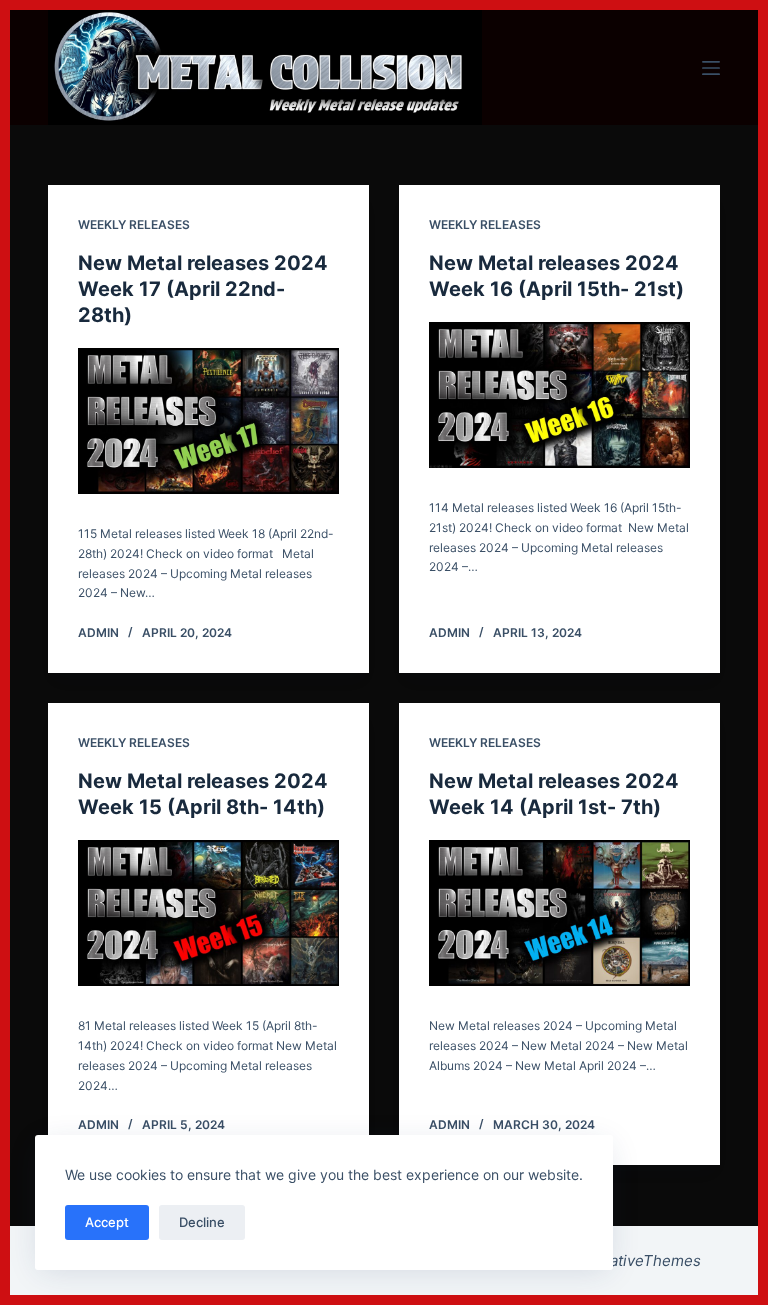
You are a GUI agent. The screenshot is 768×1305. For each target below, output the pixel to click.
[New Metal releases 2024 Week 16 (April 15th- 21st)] (559, 395)
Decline (202, 1222)
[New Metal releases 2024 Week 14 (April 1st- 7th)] (559, 913)
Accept (107, 1222)
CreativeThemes (642, 1260)
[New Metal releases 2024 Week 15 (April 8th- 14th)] (208, 913)
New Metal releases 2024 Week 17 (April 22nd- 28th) (203, 289)
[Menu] (711, 68)
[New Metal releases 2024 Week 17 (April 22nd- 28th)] (208, 421)
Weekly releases (134, 224)
